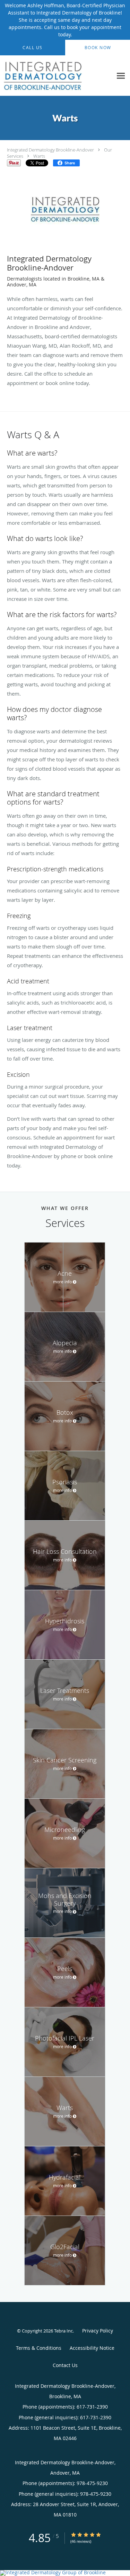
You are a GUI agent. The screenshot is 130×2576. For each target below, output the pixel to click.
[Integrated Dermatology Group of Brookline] (65, 2573)
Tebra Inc (63, 2331)
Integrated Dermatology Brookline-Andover (50, 150)
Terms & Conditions (39, 2348)
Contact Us (65, 2365)
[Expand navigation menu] (121, 76)
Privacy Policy (98, 2331)
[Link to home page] (56, 76)
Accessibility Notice (92, 2348)
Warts (39, 156)
